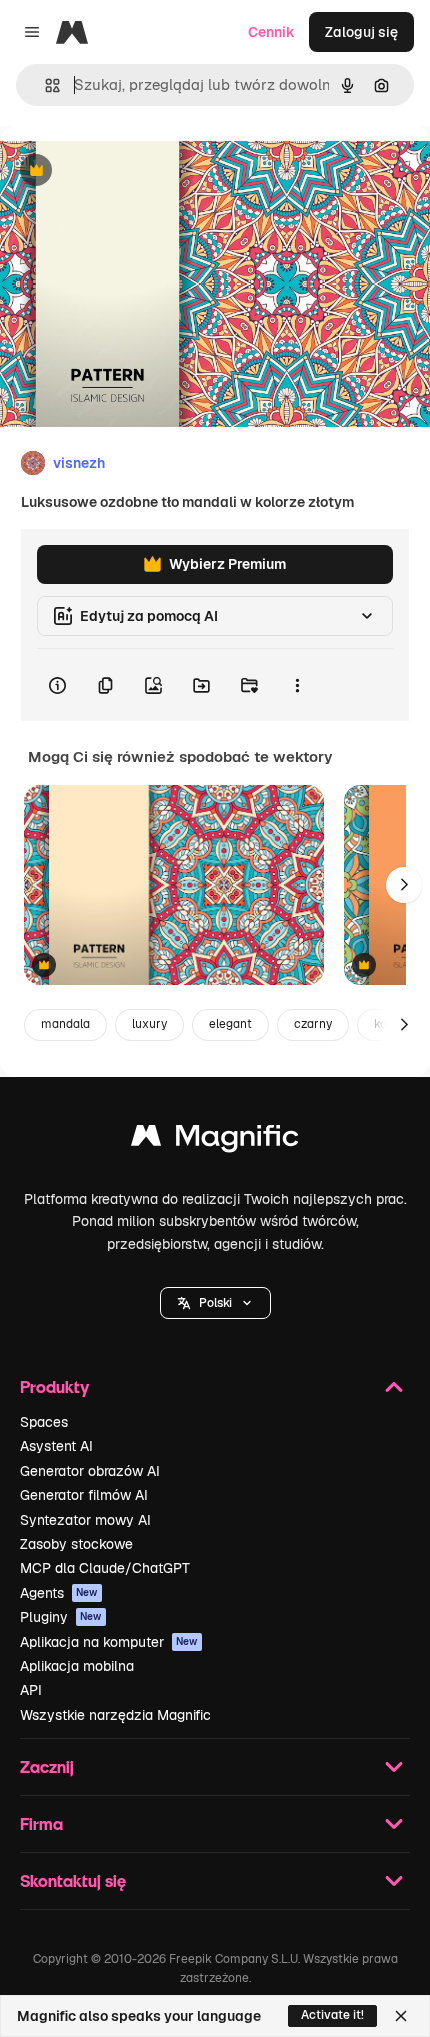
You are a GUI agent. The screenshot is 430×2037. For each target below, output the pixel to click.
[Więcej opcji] (297, 685)
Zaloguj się (361, 32)
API (31, 1690)
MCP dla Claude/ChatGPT (105, 1568)
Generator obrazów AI (90, 1471)
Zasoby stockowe (76, 1544)
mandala (65, 1024)
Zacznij (47, 1766)
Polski (215, 1303)
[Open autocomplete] (44, 85)
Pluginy (61, 1617)
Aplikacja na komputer (109, 1642)
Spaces (44, 1422)
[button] (215, 1303)
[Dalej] (404, 885)
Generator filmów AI (84, 1495)
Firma (41, 1823)
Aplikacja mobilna (77, 1666)
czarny (313, 1024)
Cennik (271, 32)
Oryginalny (138, 171)
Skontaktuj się (73, 1880)
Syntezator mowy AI (85, 1520)
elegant (230, 1024)
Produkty (54, 1386)
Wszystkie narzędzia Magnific (115, 1715)
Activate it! (332, 2015)
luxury (149, 1024)
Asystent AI (56, 1446)
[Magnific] (215, 1140)
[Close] (401, 2016)
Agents (59, 1593)
